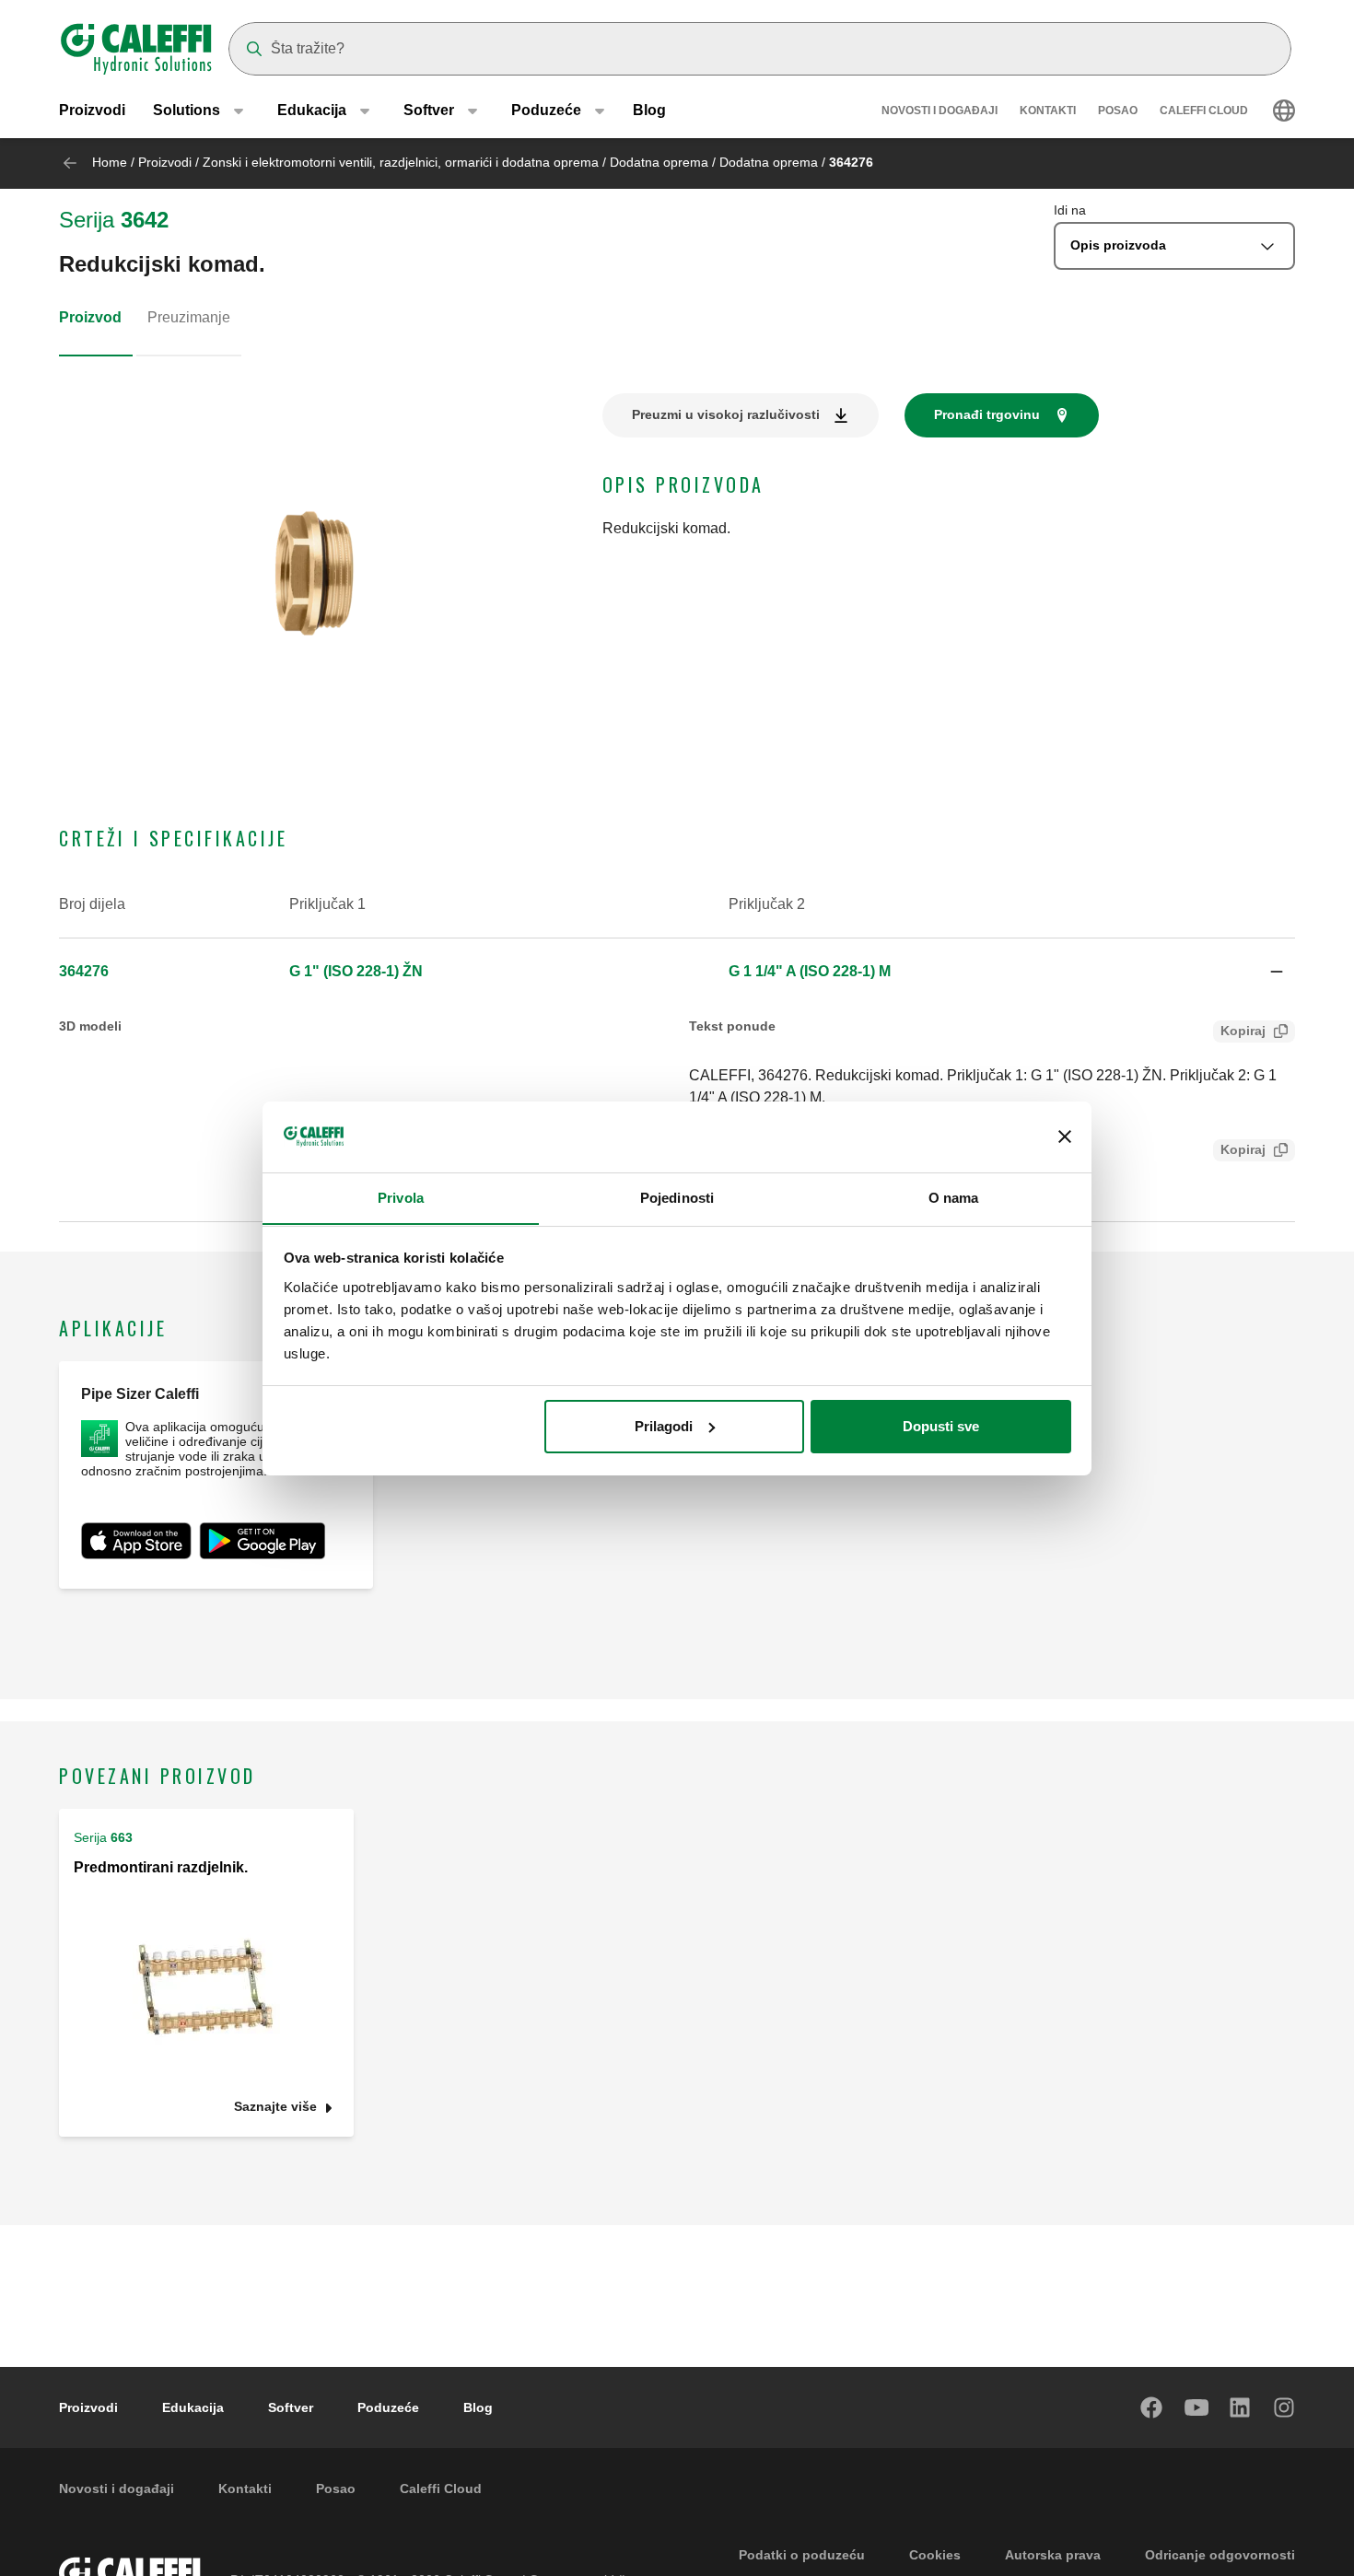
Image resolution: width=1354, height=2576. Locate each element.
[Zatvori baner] (1065, 1136)
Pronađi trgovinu (987, 414)
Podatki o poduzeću (802, 2555)
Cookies (935, 2555)
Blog (649, 110)
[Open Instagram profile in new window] (1285, 2407)
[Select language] (1284, 111)
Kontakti (1048, 111)
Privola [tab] (401, 1197)
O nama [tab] (954, 1197)
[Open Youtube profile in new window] (1196, 2407)
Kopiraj (1243, 1031)
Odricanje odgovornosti (1220, 2555)
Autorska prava (1053, 2555)
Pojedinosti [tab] (677, 1197)
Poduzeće (388, 2407)
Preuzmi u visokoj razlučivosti (726, 414)
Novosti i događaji (940, 111)
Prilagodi (664, 1426)
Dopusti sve (941, 1426)
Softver (291, 2407)
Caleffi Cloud (1204, 111)
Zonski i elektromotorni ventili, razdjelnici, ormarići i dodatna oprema (401, 162)
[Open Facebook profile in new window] (1152, 2407)
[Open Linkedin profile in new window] (1241, 2407)
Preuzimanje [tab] (189, 317)
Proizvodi (92, 110)
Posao (1118, 111)
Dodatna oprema (659, 162)
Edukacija (193, 2407)
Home (110, 162)
